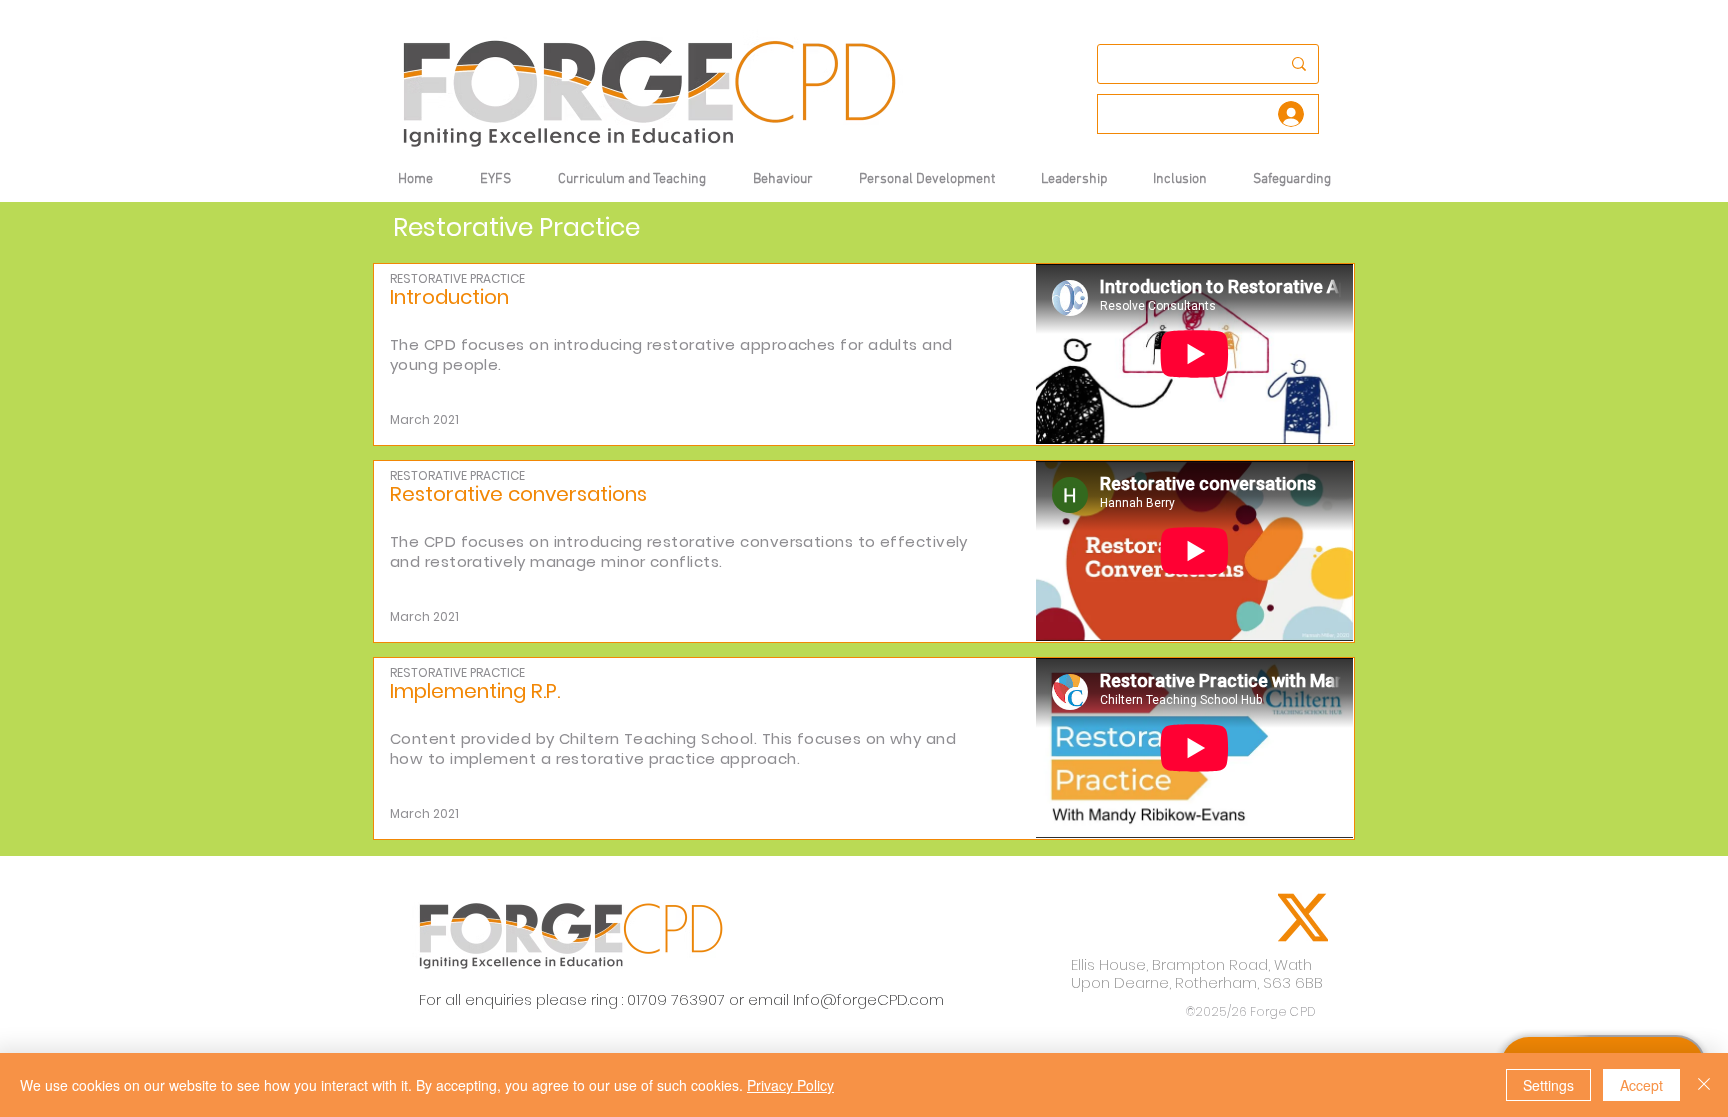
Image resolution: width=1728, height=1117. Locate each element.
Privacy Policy (790, 1085)
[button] (782, 179)
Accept (1641, 1085)
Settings (1548, 1085)
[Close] (1704, 1085)
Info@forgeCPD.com (868, 999)
